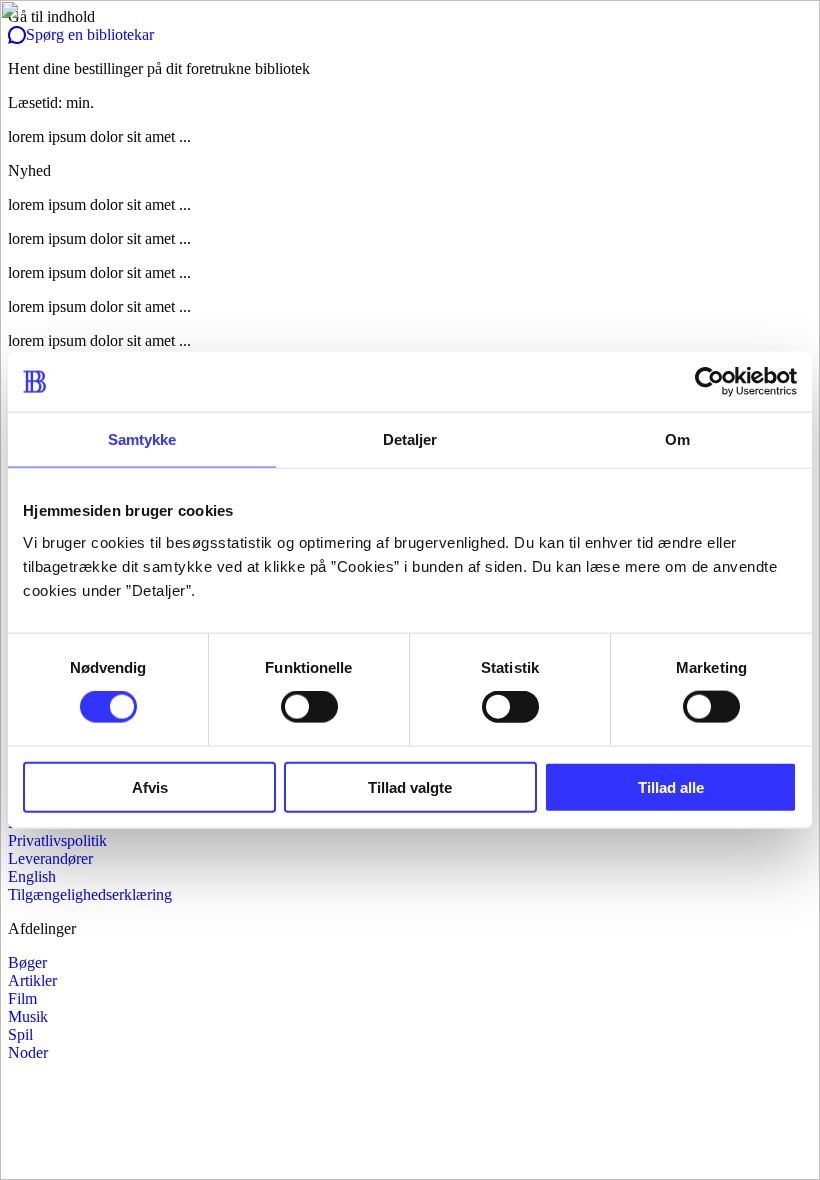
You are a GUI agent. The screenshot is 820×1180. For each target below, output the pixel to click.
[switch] (309, 707)
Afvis (150, 786)
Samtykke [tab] (142, 439)
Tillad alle (671, 786)
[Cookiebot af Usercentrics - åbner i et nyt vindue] (709, 382)
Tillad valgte (410, 786)
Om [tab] (677, 439)
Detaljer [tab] (410, 439)
